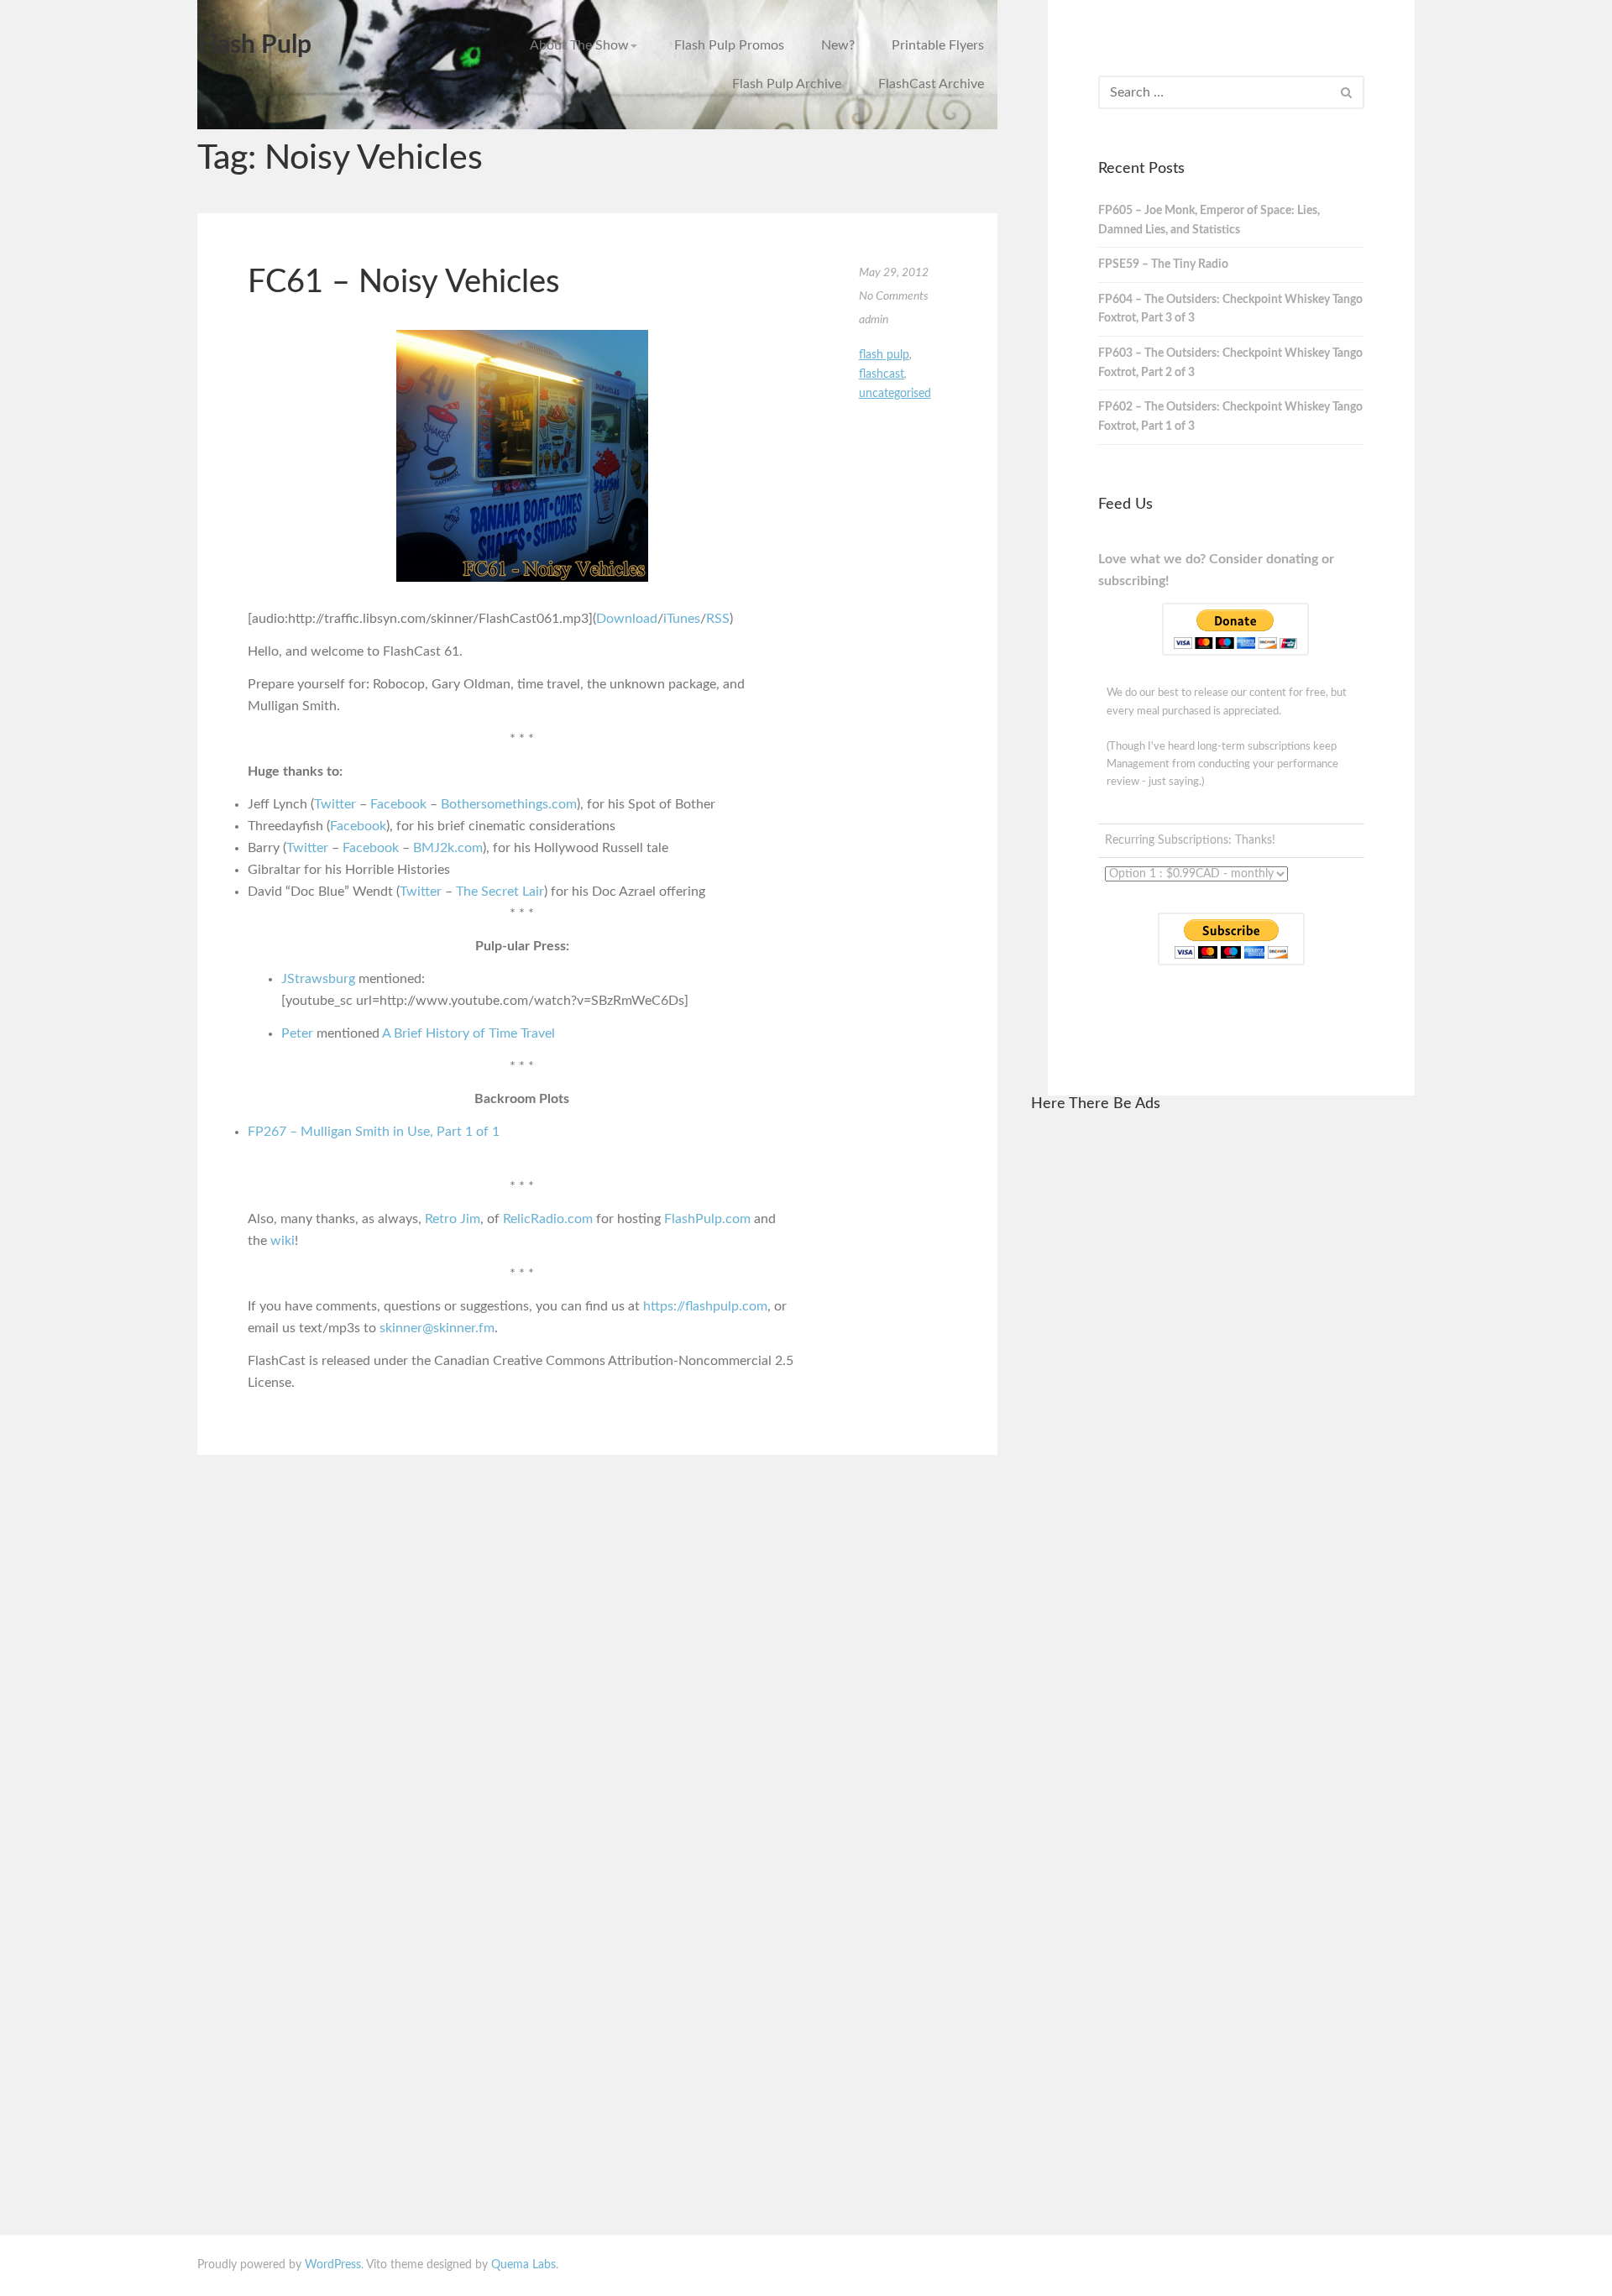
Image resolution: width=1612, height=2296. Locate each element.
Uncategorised (895, 394)
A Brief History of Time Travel (468, 1033)
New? (838, 45)
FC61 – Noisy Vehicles (403, 282)
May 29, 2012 (894, 273)
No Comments (894, 296)
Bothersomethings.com (509, 804)
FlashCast (882, 374)
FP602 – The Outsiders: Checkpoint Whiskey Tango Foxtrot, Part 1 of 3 (1230, 417)
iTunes (682, 619)
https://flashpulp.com (705, 1306)
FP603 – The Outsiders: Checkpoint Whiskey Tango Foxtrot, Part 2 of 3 (1230, 363)
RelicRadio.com (548, 1219)
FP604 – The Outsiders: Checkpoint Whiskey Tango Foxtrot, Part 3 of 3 (1230, 309)
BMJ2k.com (448, 848)
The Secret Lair (500, 892)
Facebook (398, 804)
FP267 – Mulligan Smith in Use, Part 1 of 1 (374, 1132)
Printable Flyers (938, 45)
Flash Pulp (254, 45)
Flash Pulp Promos (729, 45)
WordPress (333, 2265)
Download (627, 619)
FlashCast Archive (931, 84)
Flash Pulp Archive (787, 84)
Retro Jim (453, 1219)
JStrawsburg (318, 979)
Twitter (335, 804)
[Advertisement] (1223, 1381)
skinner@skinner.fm (437, 1328)
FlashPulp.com (707, 1219)
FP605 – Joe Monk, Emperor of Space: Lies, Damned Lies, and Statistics (1209, 220)
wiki (283, 1241)
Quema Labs (523, 2265)
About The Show (579, 45)
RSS (718, 619)
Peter (297, 1033)
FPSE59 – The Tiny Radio (1163, 264)
